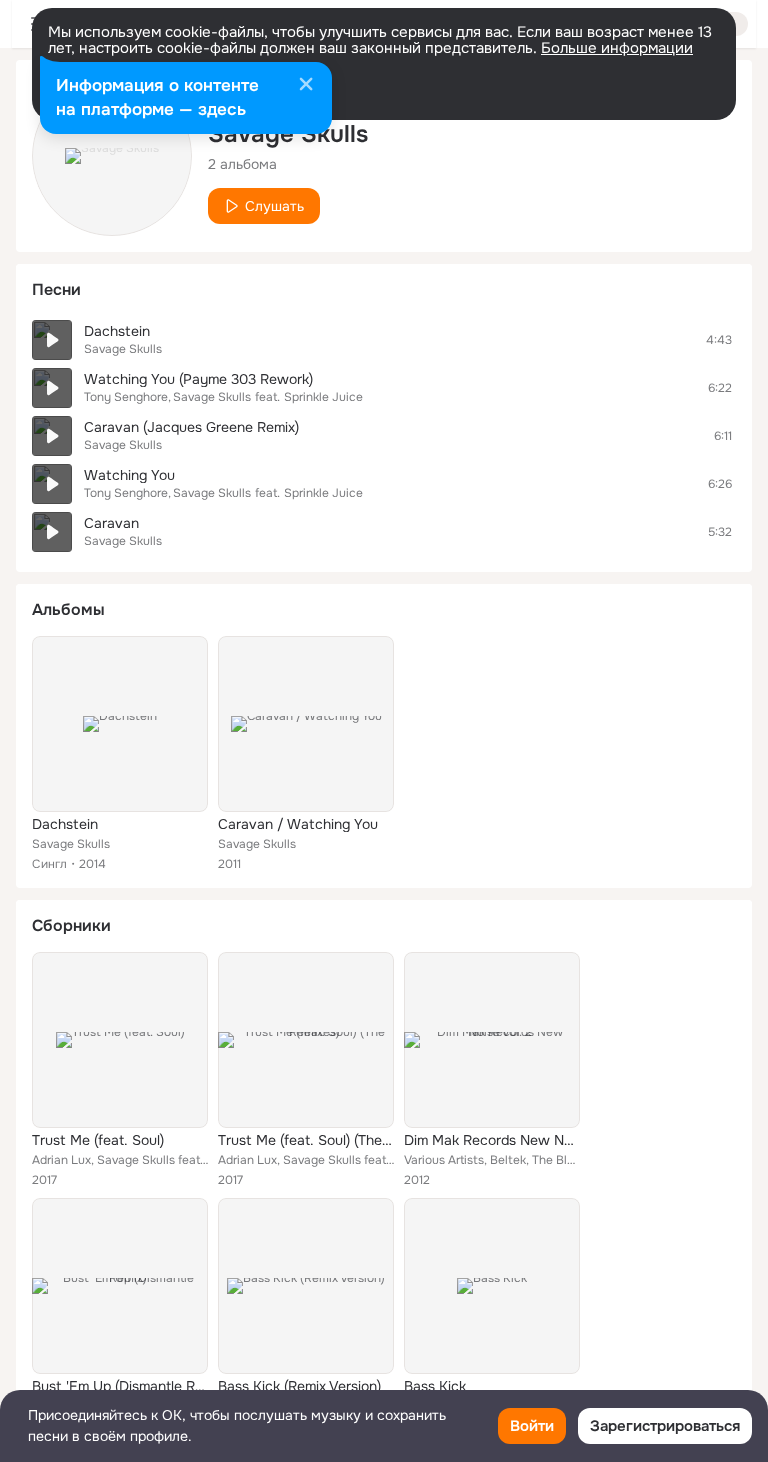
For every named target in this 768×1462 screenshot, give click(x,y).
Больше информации (617, 48)
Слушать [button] (274, 206)
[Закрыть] (306, 86)
